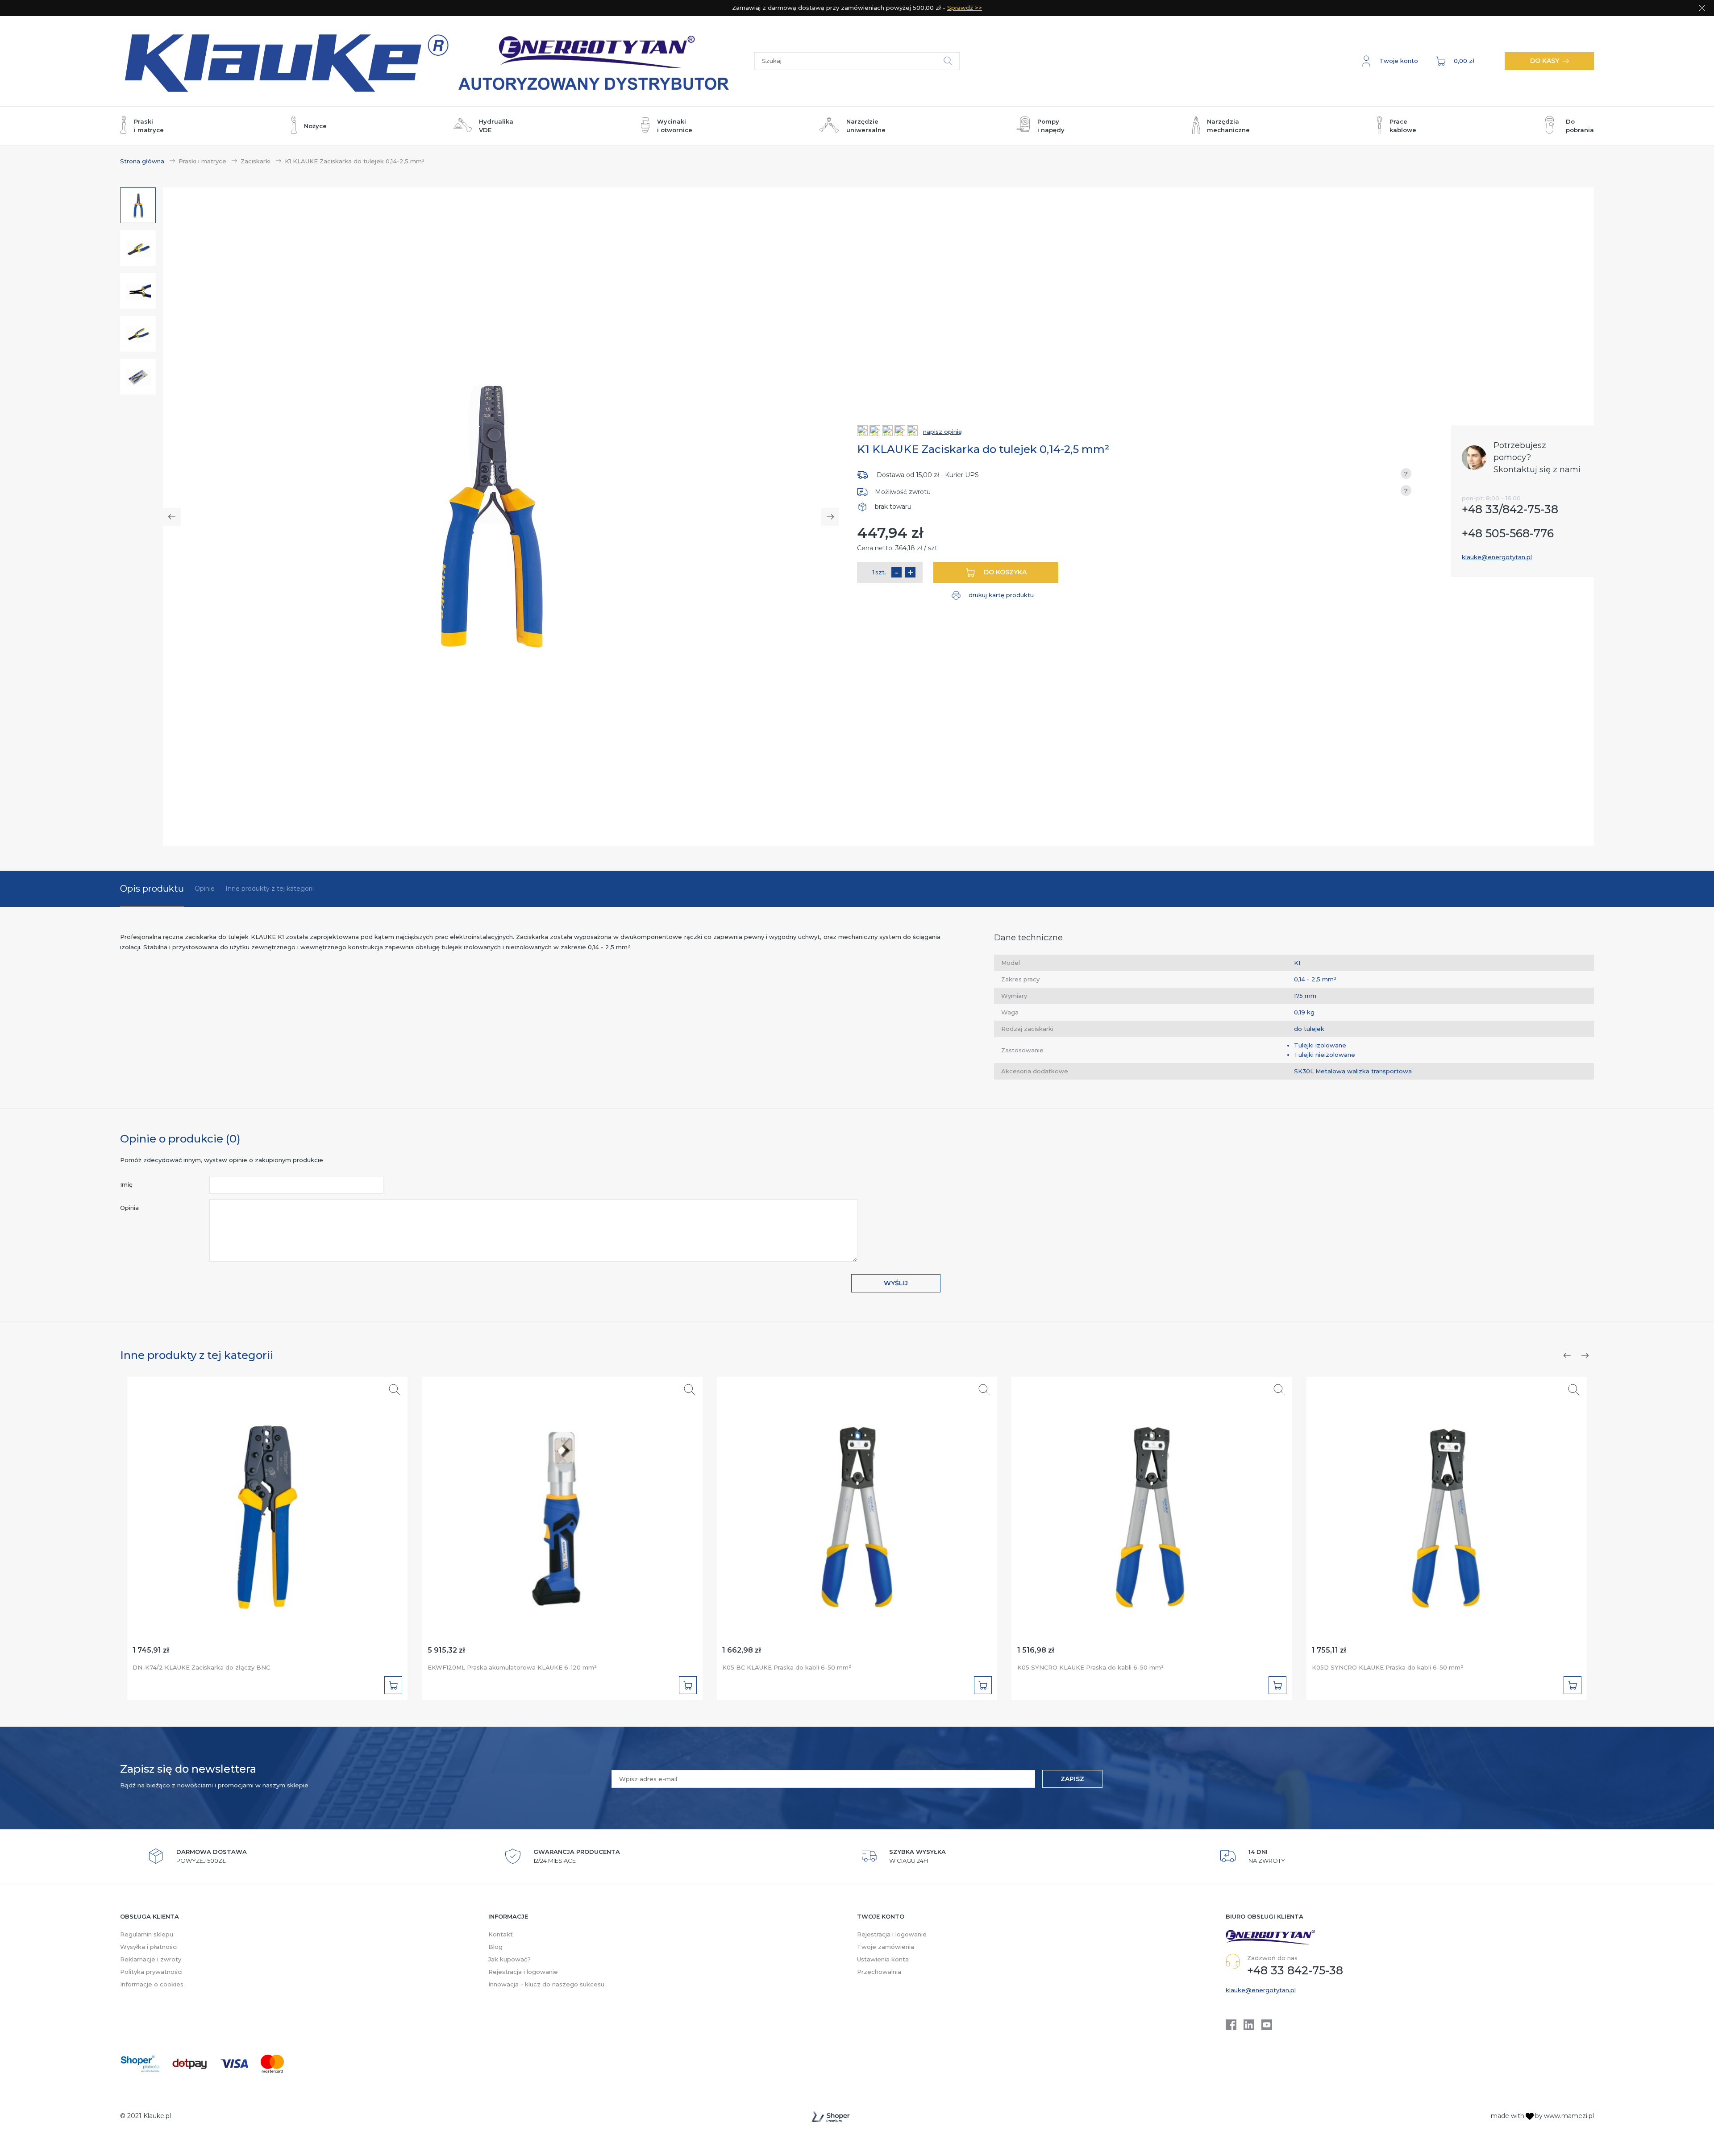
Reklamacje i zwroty (151, 1959)
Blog (495, 1947)
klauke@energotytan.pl (1497, 557)
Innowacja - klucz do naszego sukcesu (546, 1984)
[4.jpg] (138, 334)
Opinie (205, 889)
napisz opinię (942, 432)
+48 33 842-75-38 (1295, 1970)
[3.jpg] (138, 291)
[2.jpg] (138, 249)
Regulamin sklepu (147, 1934)
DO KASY (1545, 61)
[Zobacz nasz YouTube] (1267, 2025)
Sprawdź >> (965, 8)
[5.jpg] (138, 377)
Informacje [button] (508, 1916)
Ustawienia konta (883, 1959)
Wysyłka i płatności (149, 1947)
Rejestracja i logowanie (523, 1972)
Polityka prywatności (151, 1972)
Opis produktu (152, 889)
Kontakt (501, 1934)
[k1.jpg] (138, 206)
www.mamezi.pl (1569, 2116)
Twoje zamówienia (886, 1947)
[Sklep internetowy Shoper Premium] (831, 2117)
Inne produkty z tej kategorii (270, 889)
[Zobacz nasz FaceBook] (1231, 2025)
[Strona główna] (437, 61)
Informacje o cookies (152, 1984)
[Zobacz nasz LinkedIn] (1249, 2025)
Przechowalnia (879, 1972)
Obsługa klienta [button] (150, 1916)
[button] (1390, 61)
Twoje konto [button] (881, 1916)
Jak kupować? (510, 1959)
